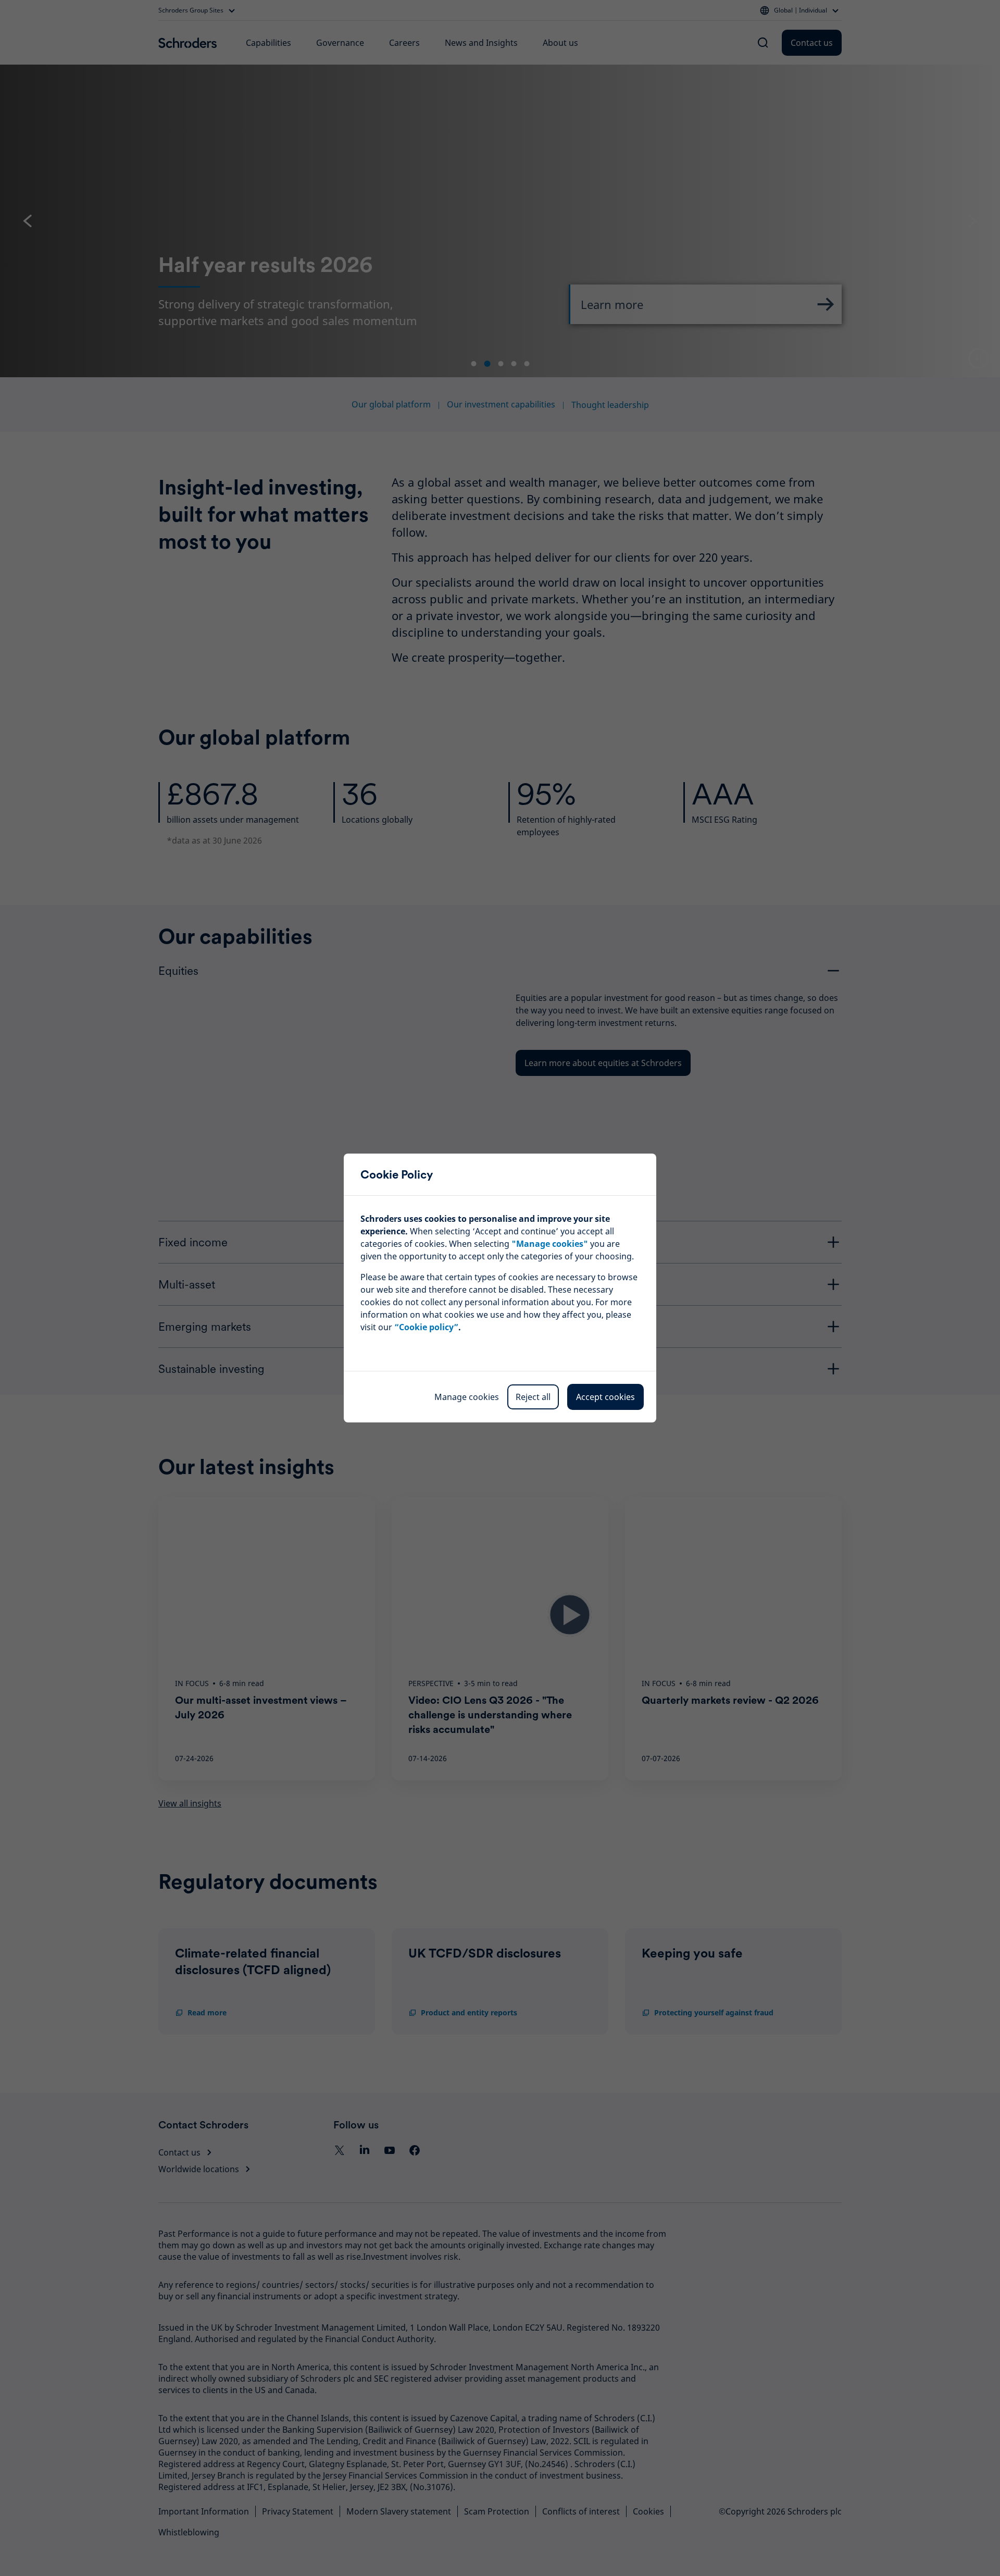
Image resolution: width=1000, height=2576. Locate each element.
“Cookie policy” (426, 1327)
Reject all (533, 1397)
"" (550, 1244)
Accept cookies (605, 1397)
